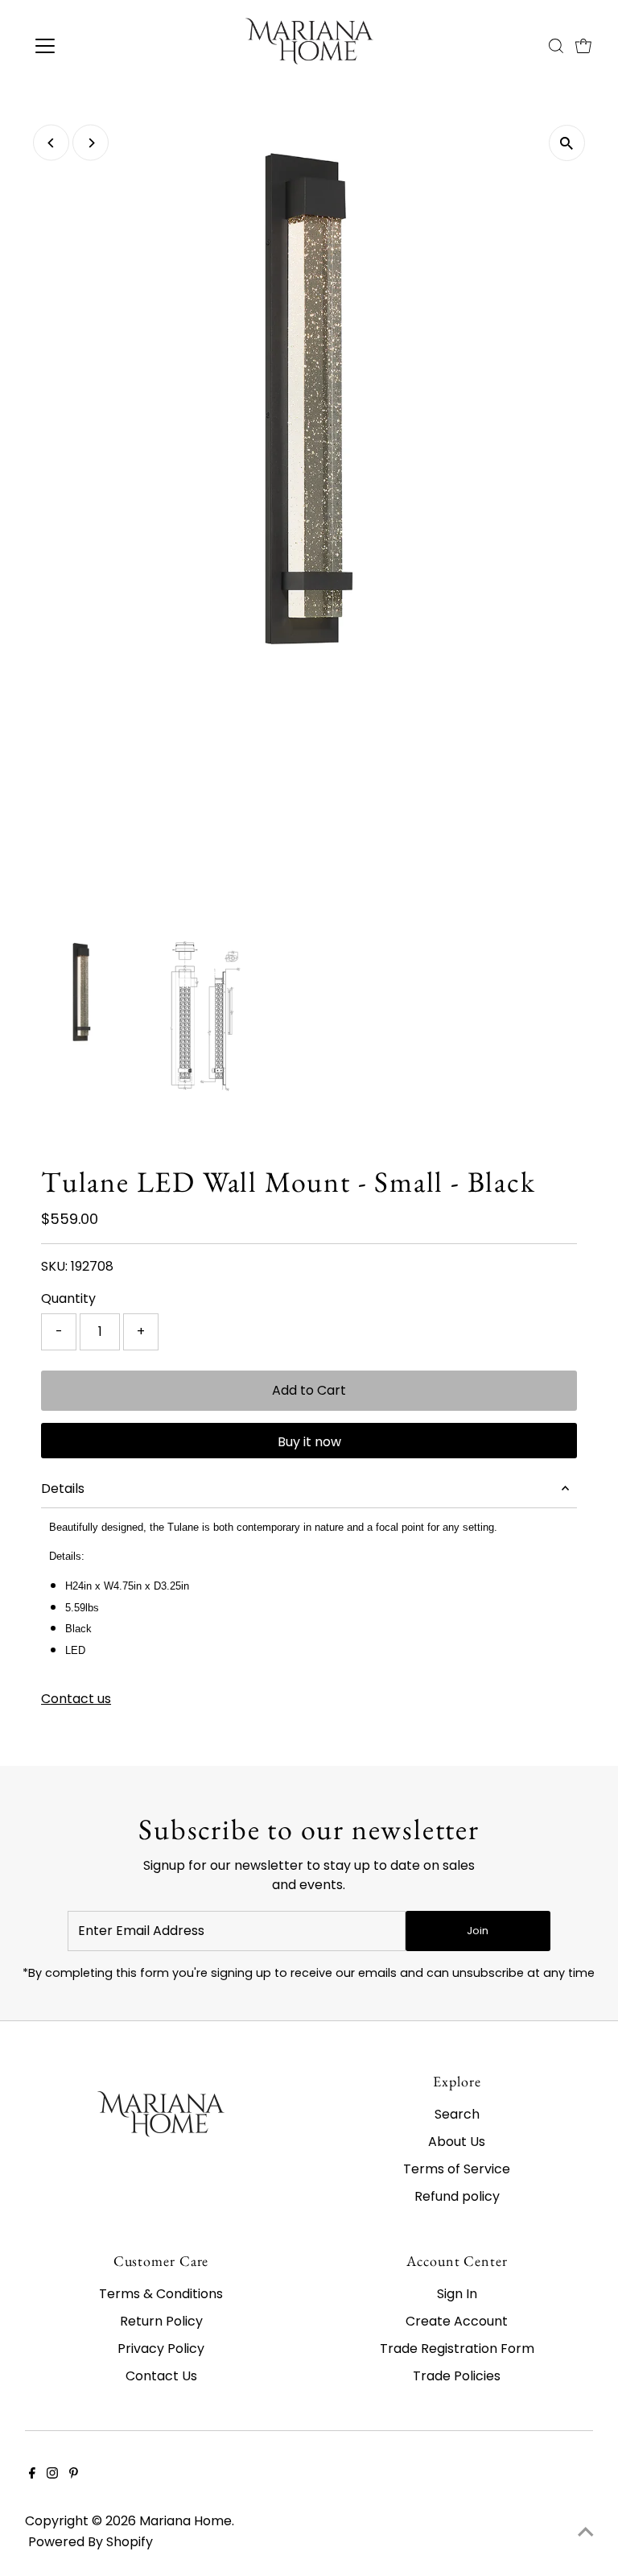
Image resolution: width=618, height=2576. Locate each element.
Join (478, 1931)
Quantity (68, 1298)
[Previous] (51, 143)
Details (63, 1489)
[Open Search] (556, 46)
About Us (457, 2142)
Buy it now (309, 1442)
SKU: (54, 1266)
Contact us (76, 1699)
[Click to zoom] (567, 143)
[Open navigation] (92, 46)
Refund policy (457, 2196)
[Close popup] (587, 2304)
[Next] (91, 143)
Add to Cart (309, 1390)
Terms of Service (457, 2169)
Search (457, 2114)
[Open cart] (583, 46)
